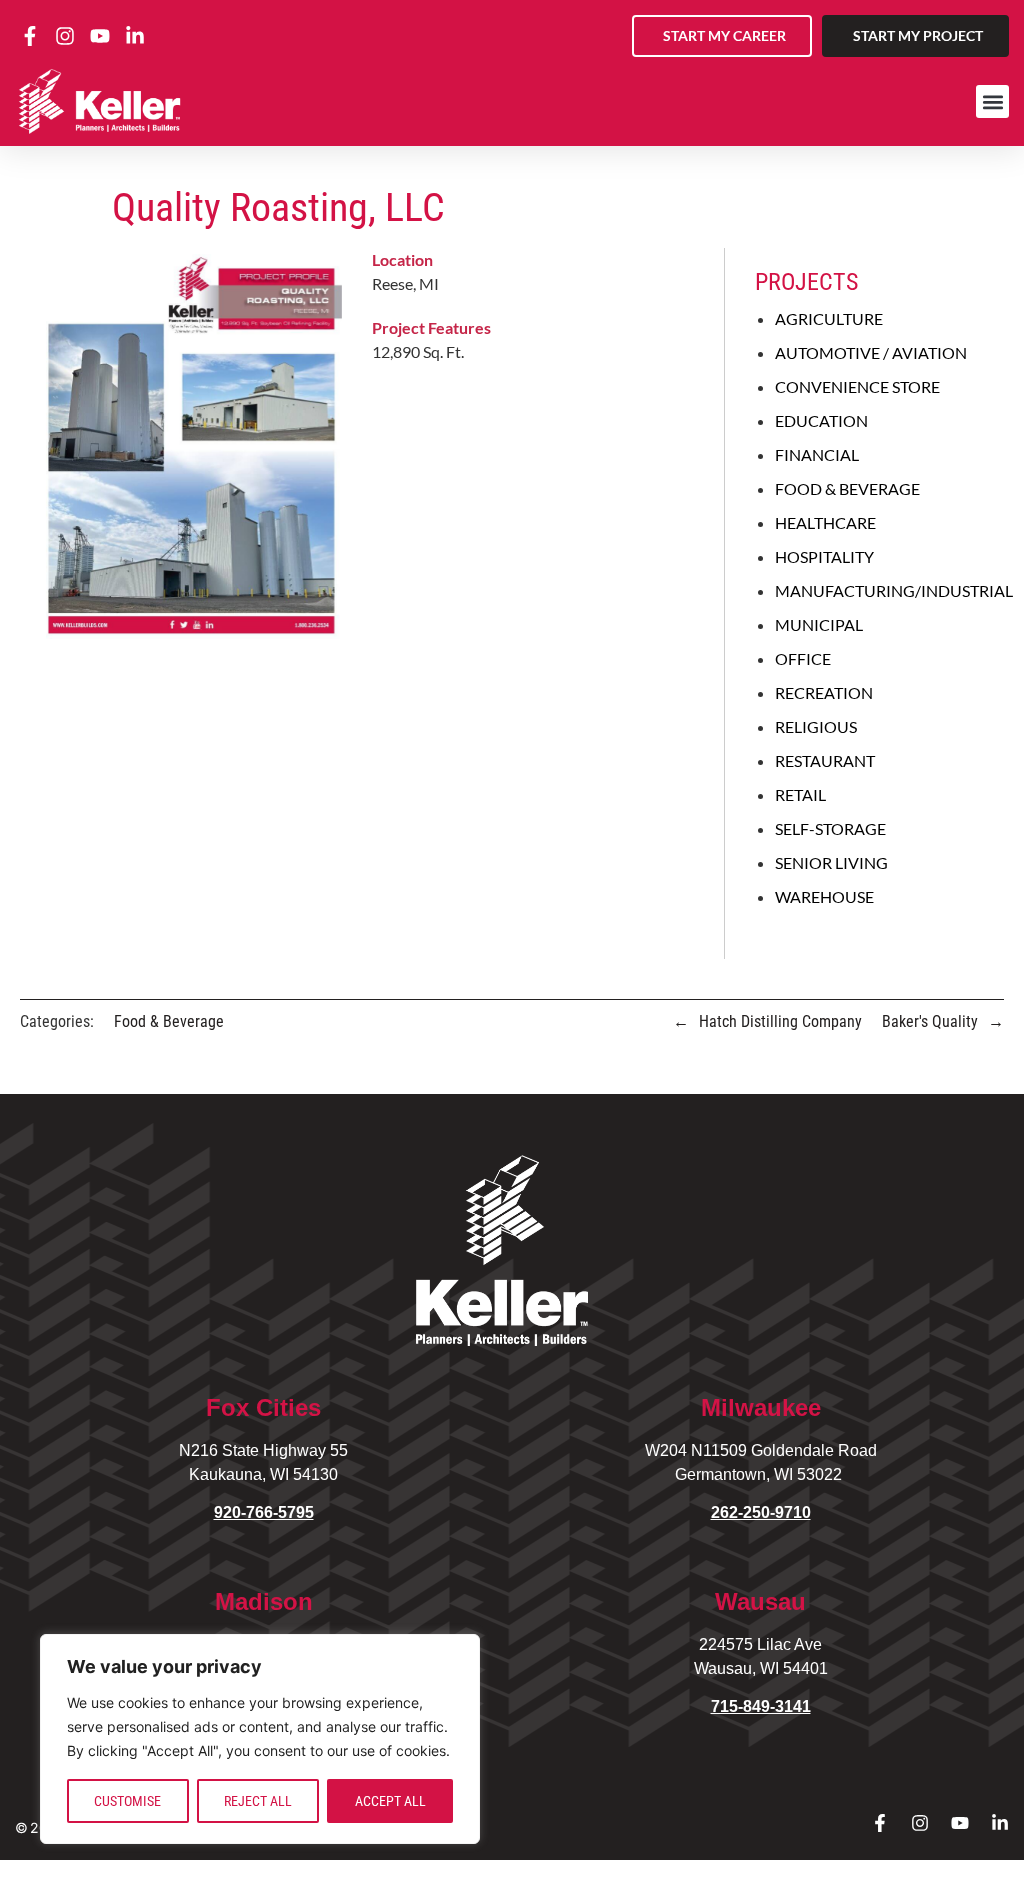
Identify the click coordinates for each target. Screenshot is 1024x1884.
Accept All (390, 1801)
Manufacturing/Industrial (894, 590)
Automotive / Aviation (871, 352)
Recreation (824, 692)
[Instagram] (920, 1823)
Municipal (819, 624)
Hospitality (824, 556)
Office (803, 658)
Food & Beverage (847, 488)
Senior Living (831, 862)
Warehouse (824, 896)
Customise (127, 1801)
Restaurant (825, 760)
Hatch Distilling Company (780, 1021)
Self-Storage (830, 828)
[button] (992, 101)
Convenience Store (857, 386)
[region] (260, 1739)
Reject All (258, 1801)
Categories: (57, 1022)
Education (821, 420)
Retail (800, 794)
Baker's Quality (930, 1021)
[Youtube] (960, 1823)
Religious (816, 726)
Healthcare (825, 522)
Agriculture (829, 318)
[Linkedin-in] (1000, 1823)
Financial (817, 454)
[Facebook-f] (880, 1823)
